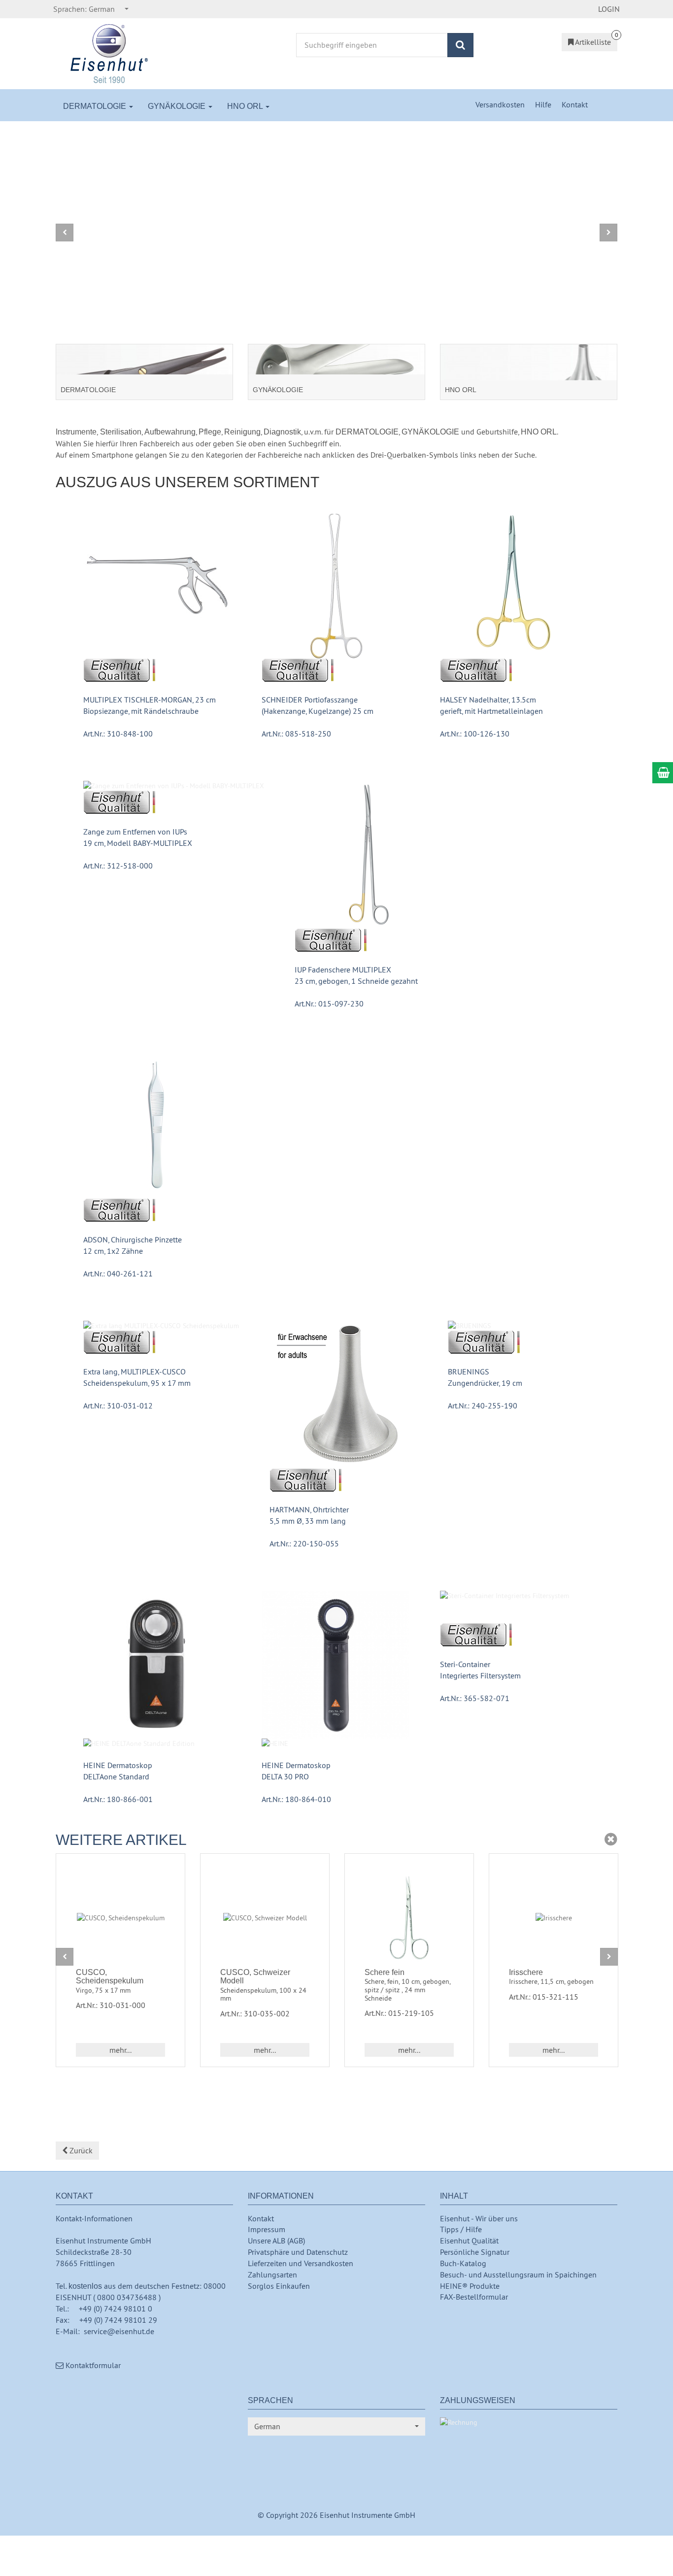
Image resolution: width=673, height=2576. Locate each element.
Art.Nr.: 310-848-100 (118, 734)
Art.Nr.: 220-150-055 (304, 1543)
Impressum (267, 2229)
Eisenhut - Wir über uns (479, 2218)
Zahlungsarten (272, 2275)
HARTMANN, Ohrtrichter (309, 1509)
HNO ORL (246, 106)
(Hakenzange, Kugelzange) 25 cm (318, 711)
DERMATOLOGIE (96, 106)
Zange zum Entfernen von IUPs (135, 832)
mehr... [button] (120, 2050)
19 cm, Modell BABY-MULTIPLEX (138, 843)
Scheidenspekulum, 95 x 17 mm (137, 1383)
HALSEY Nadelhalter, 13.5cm (488, 700)
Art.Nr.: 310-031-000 (111, 2005)
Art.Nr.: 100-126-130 (475, 734)
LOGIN (609, 9)
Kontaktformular (92, 2365)
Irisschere (526, 1972)
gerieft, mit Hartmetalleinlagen (491, 711)
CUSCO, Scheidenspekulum (110, 1977)
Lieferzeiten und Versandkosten (301, 2263)
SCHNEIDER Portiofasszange (310, 700)
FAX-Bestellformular (474, 2297)
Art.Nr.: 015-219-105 (399, 2013)
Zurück (80, 2150)
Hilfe (544, 104)
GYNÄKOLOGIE (178, 106)
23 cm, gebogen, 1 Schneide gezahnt (356, 981)
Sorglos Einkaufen (279, 2286)
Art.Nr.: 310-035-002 (255, 2013)
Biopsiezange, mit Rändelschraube (141, 711)
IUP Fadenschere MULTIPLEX (343, 970)
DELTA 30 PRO (285, 1776)
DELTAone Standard (116, 1776)
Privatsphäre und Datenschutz (298, 2252)
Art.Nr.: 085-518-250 (296, 734)
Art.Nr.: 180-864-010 (296, 1799)
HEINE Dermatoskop (118, 1765)
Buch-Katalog (463, 2263)
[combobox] (91, 9)
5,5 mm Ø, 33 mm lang (308, 1521)
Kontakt (575, 104)
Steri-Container (465, 1664)
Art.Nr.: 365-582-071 (475, 1698)
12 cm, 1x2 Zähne (113, 1251)
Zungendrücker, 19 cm (485, 1383)
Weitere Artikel (121, 1840)
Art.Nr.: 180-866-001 (118, 1799)
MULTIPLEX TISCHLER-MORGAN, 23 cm (150, 700)
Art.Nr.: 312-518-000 (118, 866)
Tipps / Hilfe (461, 2229)
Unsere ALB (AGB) (276, 2241)
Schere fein (385, 1972)
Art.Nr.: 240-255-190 (483, 1405)
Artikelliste (592, 42)
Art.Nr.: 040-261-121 (118, 1273)
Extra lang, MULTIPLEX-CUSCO (135, 1372)
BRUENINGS (469, 1372)
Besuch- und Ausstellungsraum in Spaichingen (518, 2275)
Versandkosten (501, 104)
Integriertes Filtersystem (480, 1675)
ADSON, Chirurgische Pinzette (133, 1239)
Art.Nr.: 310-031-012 (118, 1405)
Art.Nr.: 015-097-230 (329, 1004)
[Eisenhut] (110, 53)
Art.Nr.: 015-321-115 (544, 1997)
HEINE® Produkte (470, 2286)
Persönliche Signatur (475, 2252)
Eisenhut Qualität (469, 2241)
